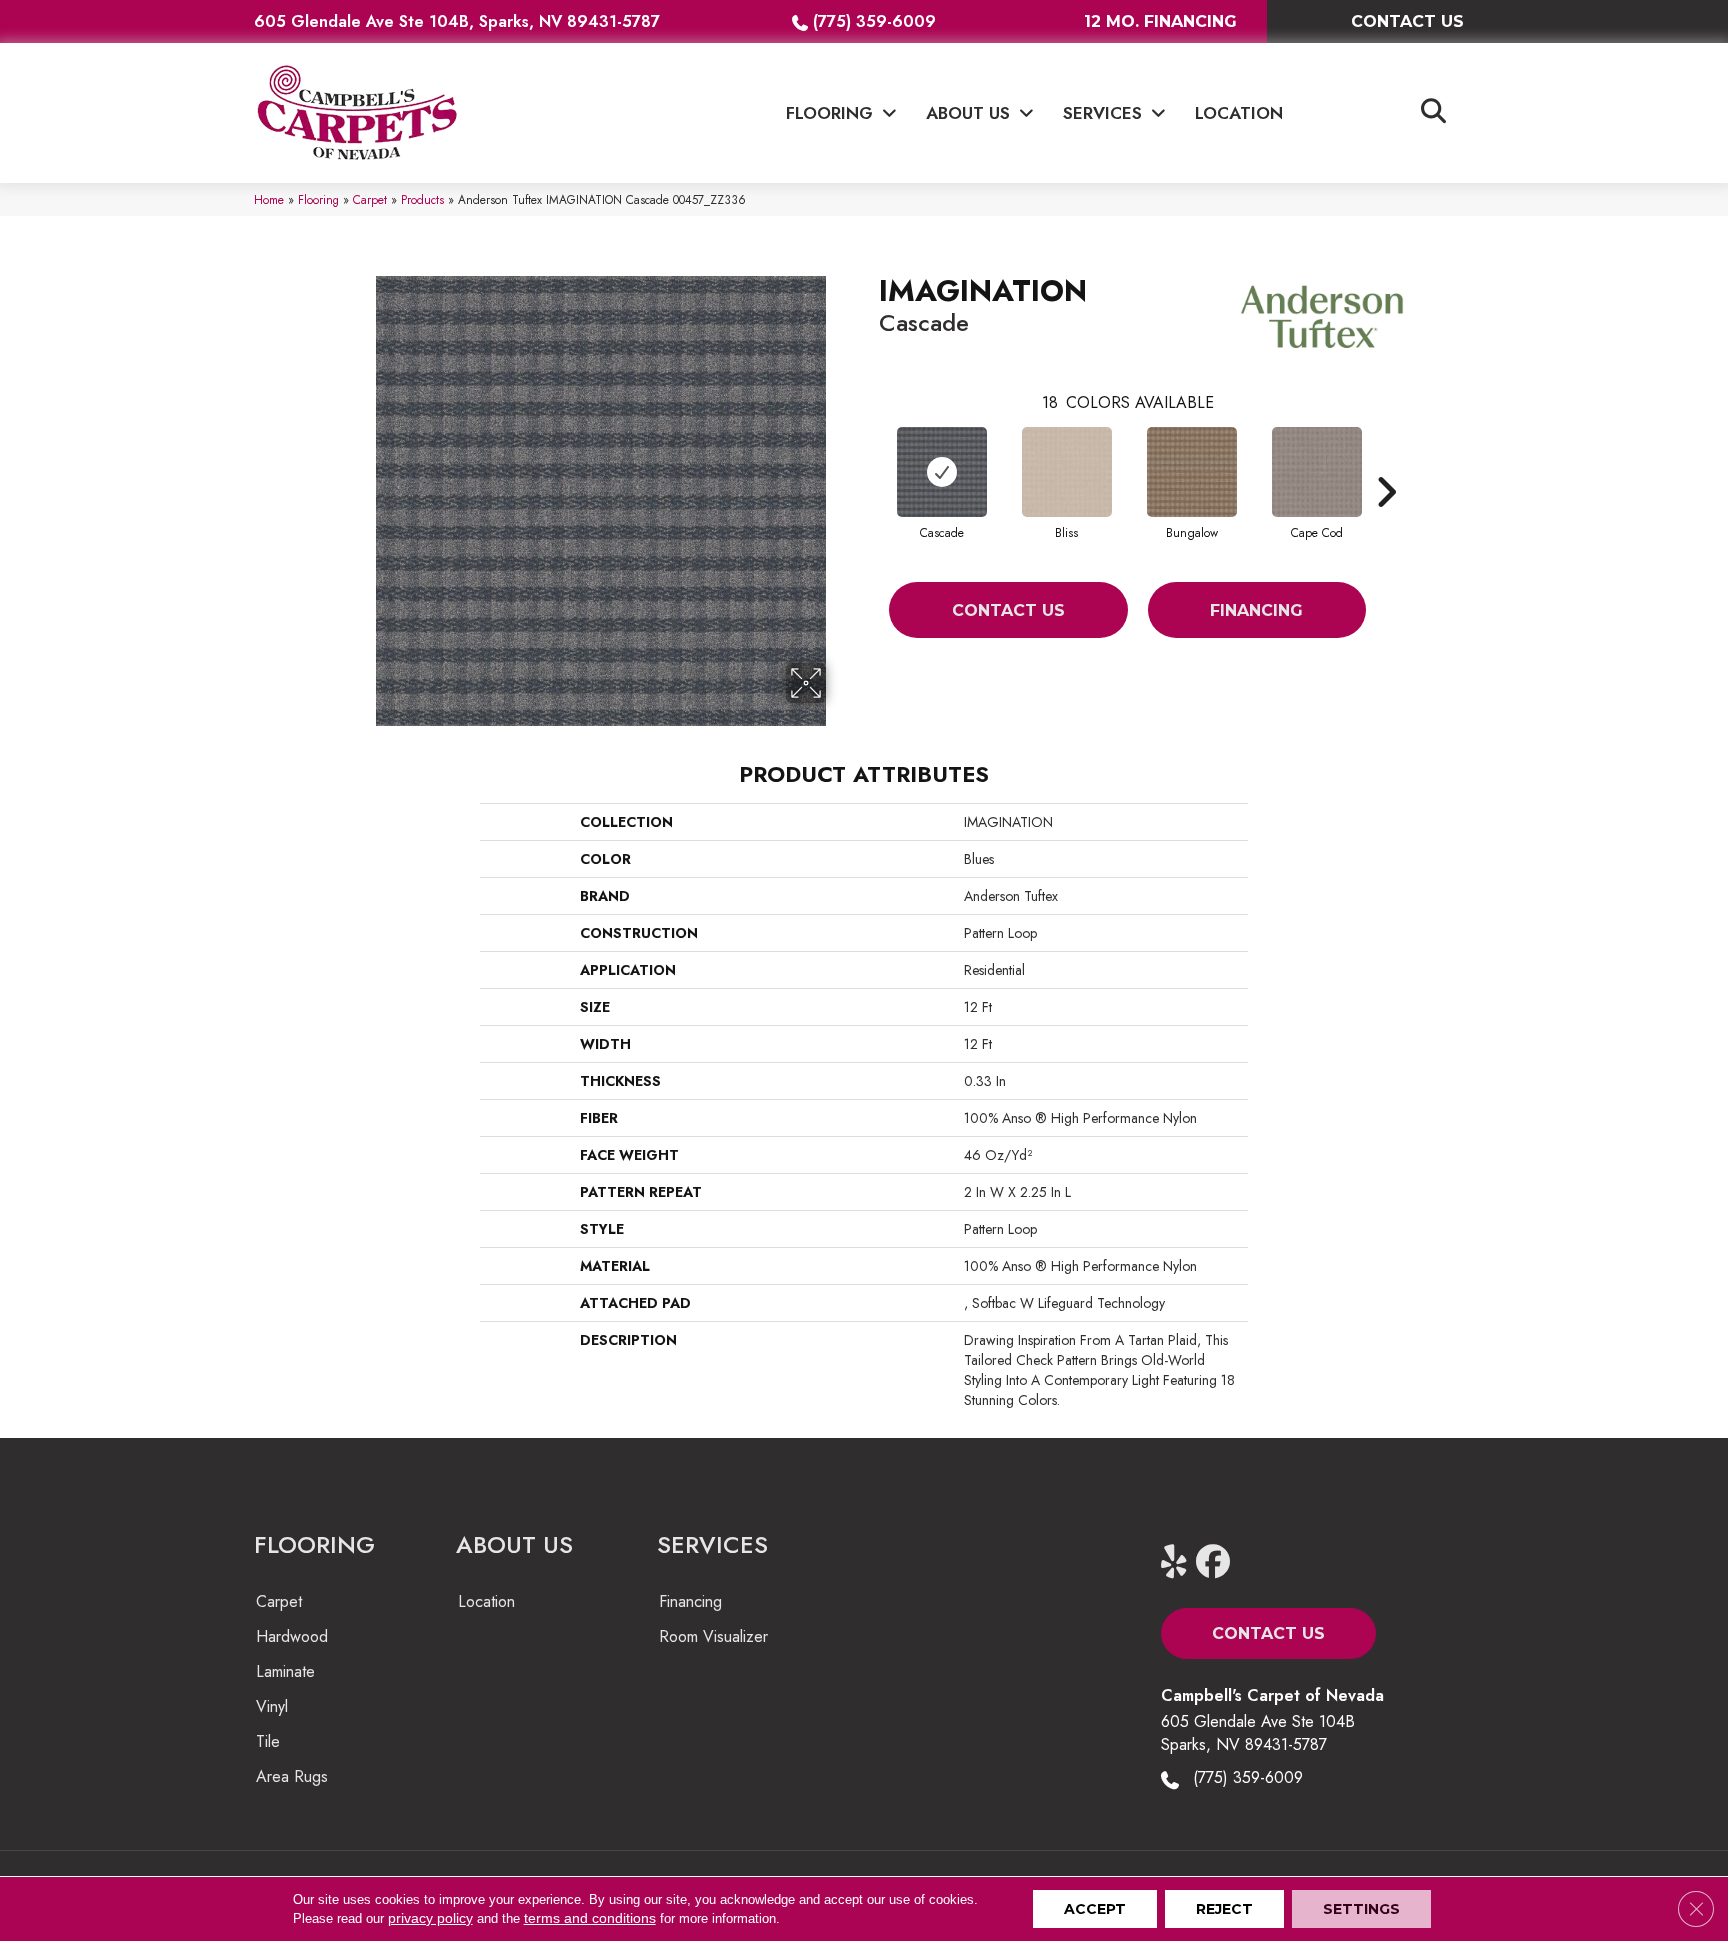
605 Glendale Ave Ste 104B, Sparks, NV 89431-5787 (457, 21)
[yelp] (1182, 1562)
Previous (869, 462)
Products (422, 199)
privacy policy (430, 1918)
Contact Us (1008, 610)
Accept (1095, 1909)
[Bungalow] (1192, 472)
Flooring (318, 199)
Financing (1256, 610)
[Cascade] (942, 472)
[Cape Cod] (1317, 472)
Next (1386, 462)
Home (269, 199)
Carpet (370, 199)
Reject (1224, 1909)
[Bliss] (1067, 472)
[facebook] (1217, 1562)
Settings (1361, 1909)
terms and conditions (590, 1918)
